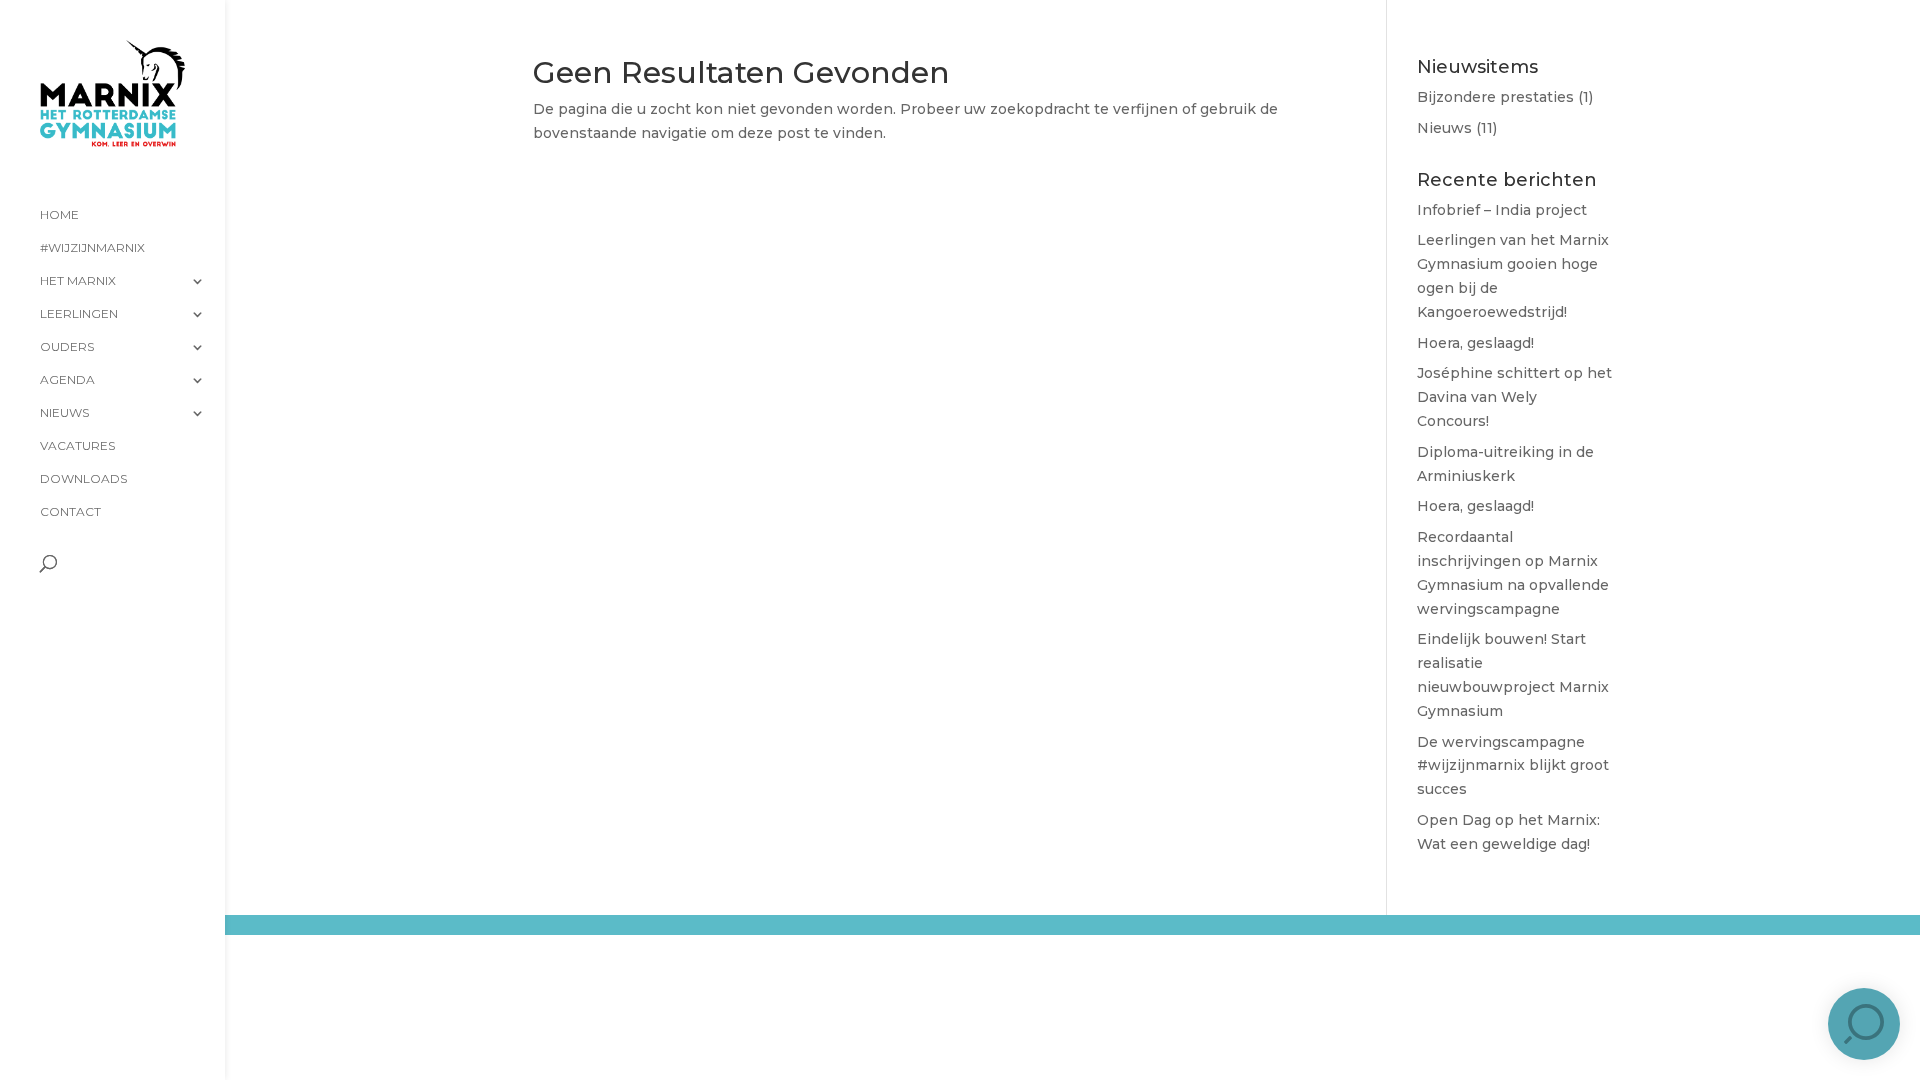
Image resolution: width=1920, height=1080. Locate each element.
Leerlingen (79, 314)
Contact (70, 512)
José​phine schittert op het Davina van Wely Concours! (1514, 397)
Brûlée (429, 941)
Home (59, 215)
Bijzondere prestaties (1495, 97)
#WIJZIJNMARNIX (92, 248)
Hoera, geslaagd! (1475, 343)
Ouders (67, 347)
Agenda (67, 380)
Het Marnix (78, 281)
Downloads (83, 479)
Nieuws (64, 413)
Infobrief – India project (1502, 210)
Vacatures (77, 446)
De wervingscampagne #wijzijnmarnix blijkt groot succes (1513, 766)
